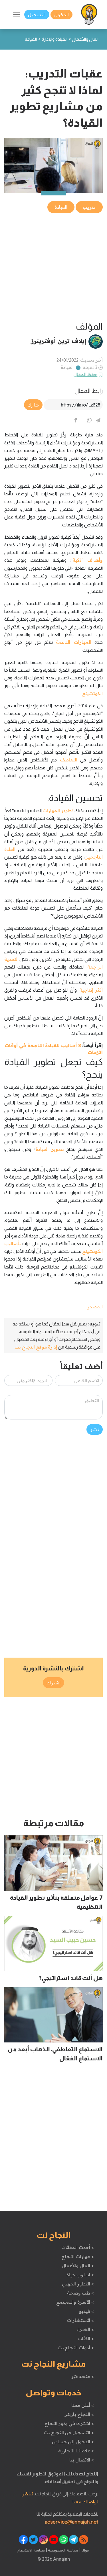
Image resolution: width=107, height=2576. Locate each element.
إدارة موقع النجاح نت (36, 1347)
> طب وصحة (80, 2293)
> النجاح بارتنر (79, 2414)
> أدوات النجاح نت (76, 2348)
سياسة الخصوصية (63, 2550)
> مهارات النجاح (78, 2256)
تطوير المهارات (58, 810)
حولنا (85, 2550)
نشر (95, 1429)
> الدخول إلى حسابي (73, 2442)
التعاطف (69, 760)
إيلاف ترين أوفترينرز (59, 341)
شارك (33, 405)
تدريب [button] (89, 207)
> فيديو (86, 2311)
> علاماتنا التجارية (76, 2451)
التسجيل (37, 15)
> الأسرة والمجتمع (75, 2302)
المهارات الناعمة (73, 642)
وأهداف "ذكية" (87, 560)
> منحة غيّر (82, 2376)
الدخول (61, 15)
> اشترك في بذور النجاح (69, 2423)
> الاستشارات (80, 2320)
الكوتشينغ (92, 693)
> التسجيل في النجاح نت (69, 2432)
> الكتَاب (86, 2338)
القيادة (67, 367)
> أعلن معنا (82, 2405)
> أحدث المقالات (77, 2247)
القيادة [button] (61, 207)
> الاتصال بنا (81, 2460)
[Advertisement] (53, 268)
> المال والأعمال (78, 2266)
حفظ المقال (85, 374)
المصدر (95, 1307)
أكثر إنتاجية (91, 990)
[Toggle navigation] (17, 15)
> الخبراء (85, 2329)
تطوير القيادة (50, 1149)
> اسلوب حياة (80, 2275)
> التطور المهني (78, 2284)
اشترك (53, 1683)
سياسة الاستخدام (31, 2550)
